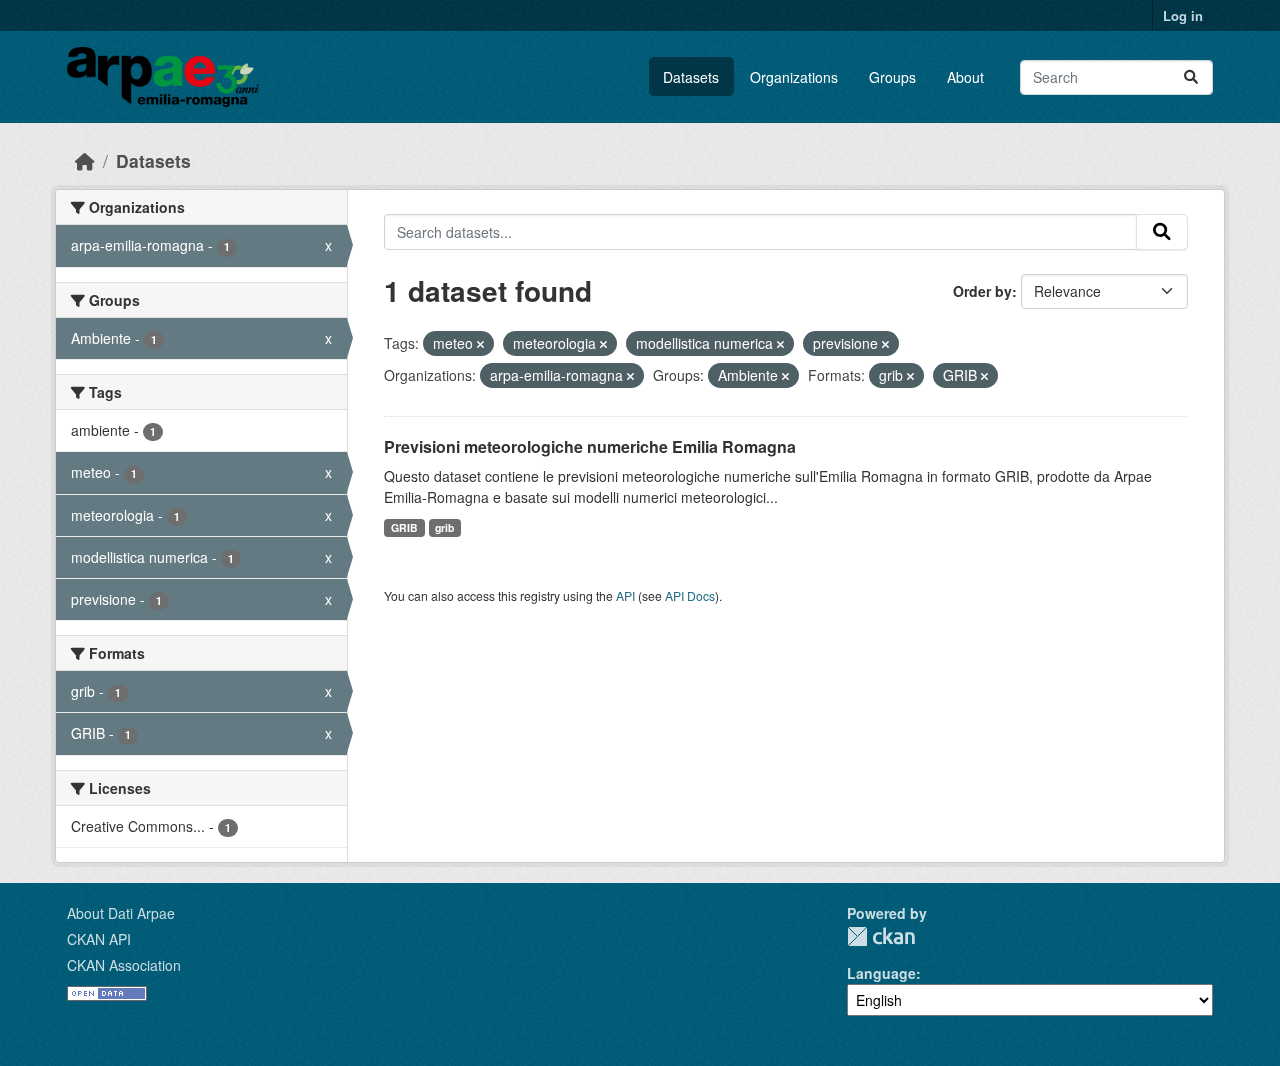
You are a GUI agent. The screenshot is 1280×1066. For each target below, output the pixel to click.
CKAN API (99, 939)
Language (881, 973)
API (625, 595)
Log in (1183, 15)
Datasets (691, 77)
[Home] (85, 160)
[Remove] (480, 344)
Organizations (794, 77)
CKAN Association (124, 965)
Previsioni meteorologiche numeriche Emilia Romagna (590, 446)
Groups (892, 77)
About (965, 77)
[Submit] (1191, 77)
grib (444, 527)
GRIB (404, 527)
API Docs (690, 595)
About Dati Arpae (121, 913)
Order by (982, 291)
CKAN (881, 936)
